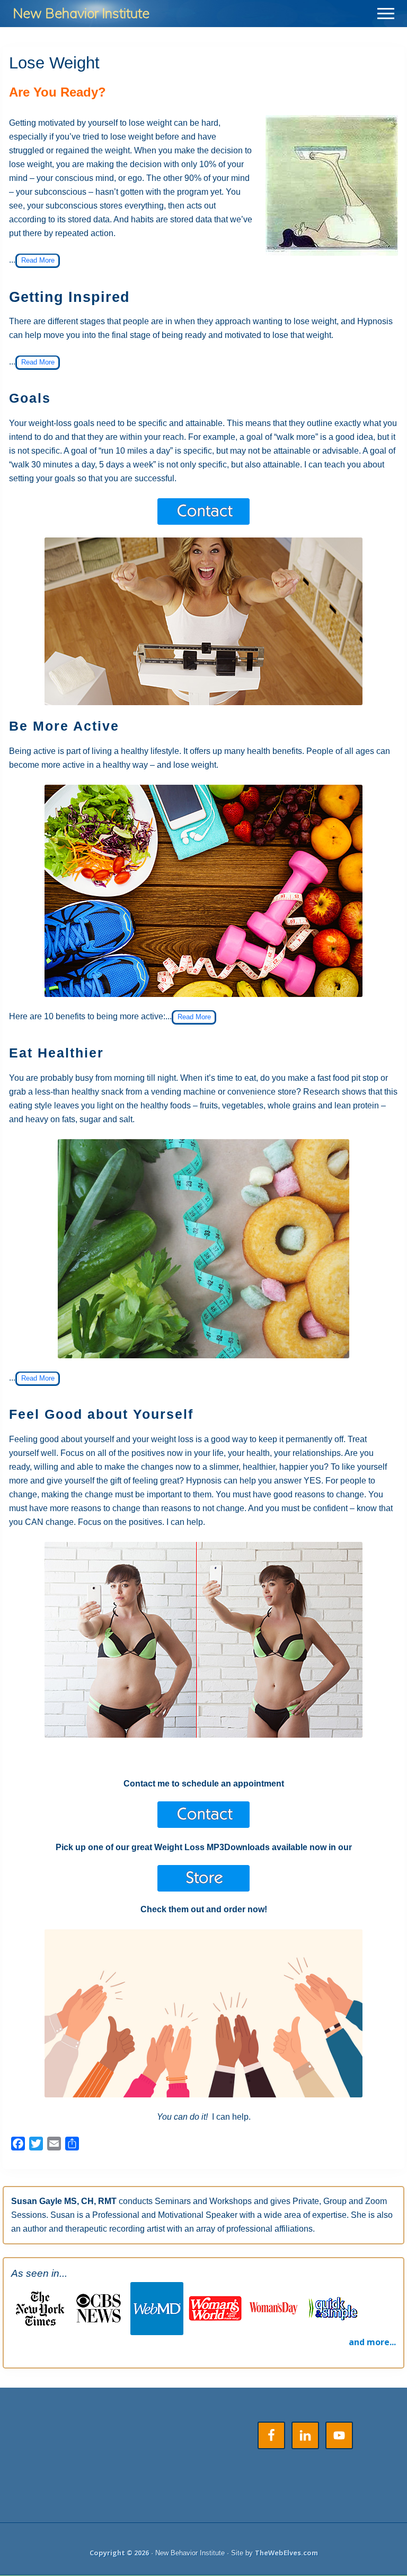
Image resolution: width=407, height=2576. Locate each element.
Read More (38, 260)
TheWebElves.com (286, 2553)
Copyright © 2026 (119, 2553)
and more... (372, 2342)
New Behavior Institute (81, 13)
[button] (386, 14)
